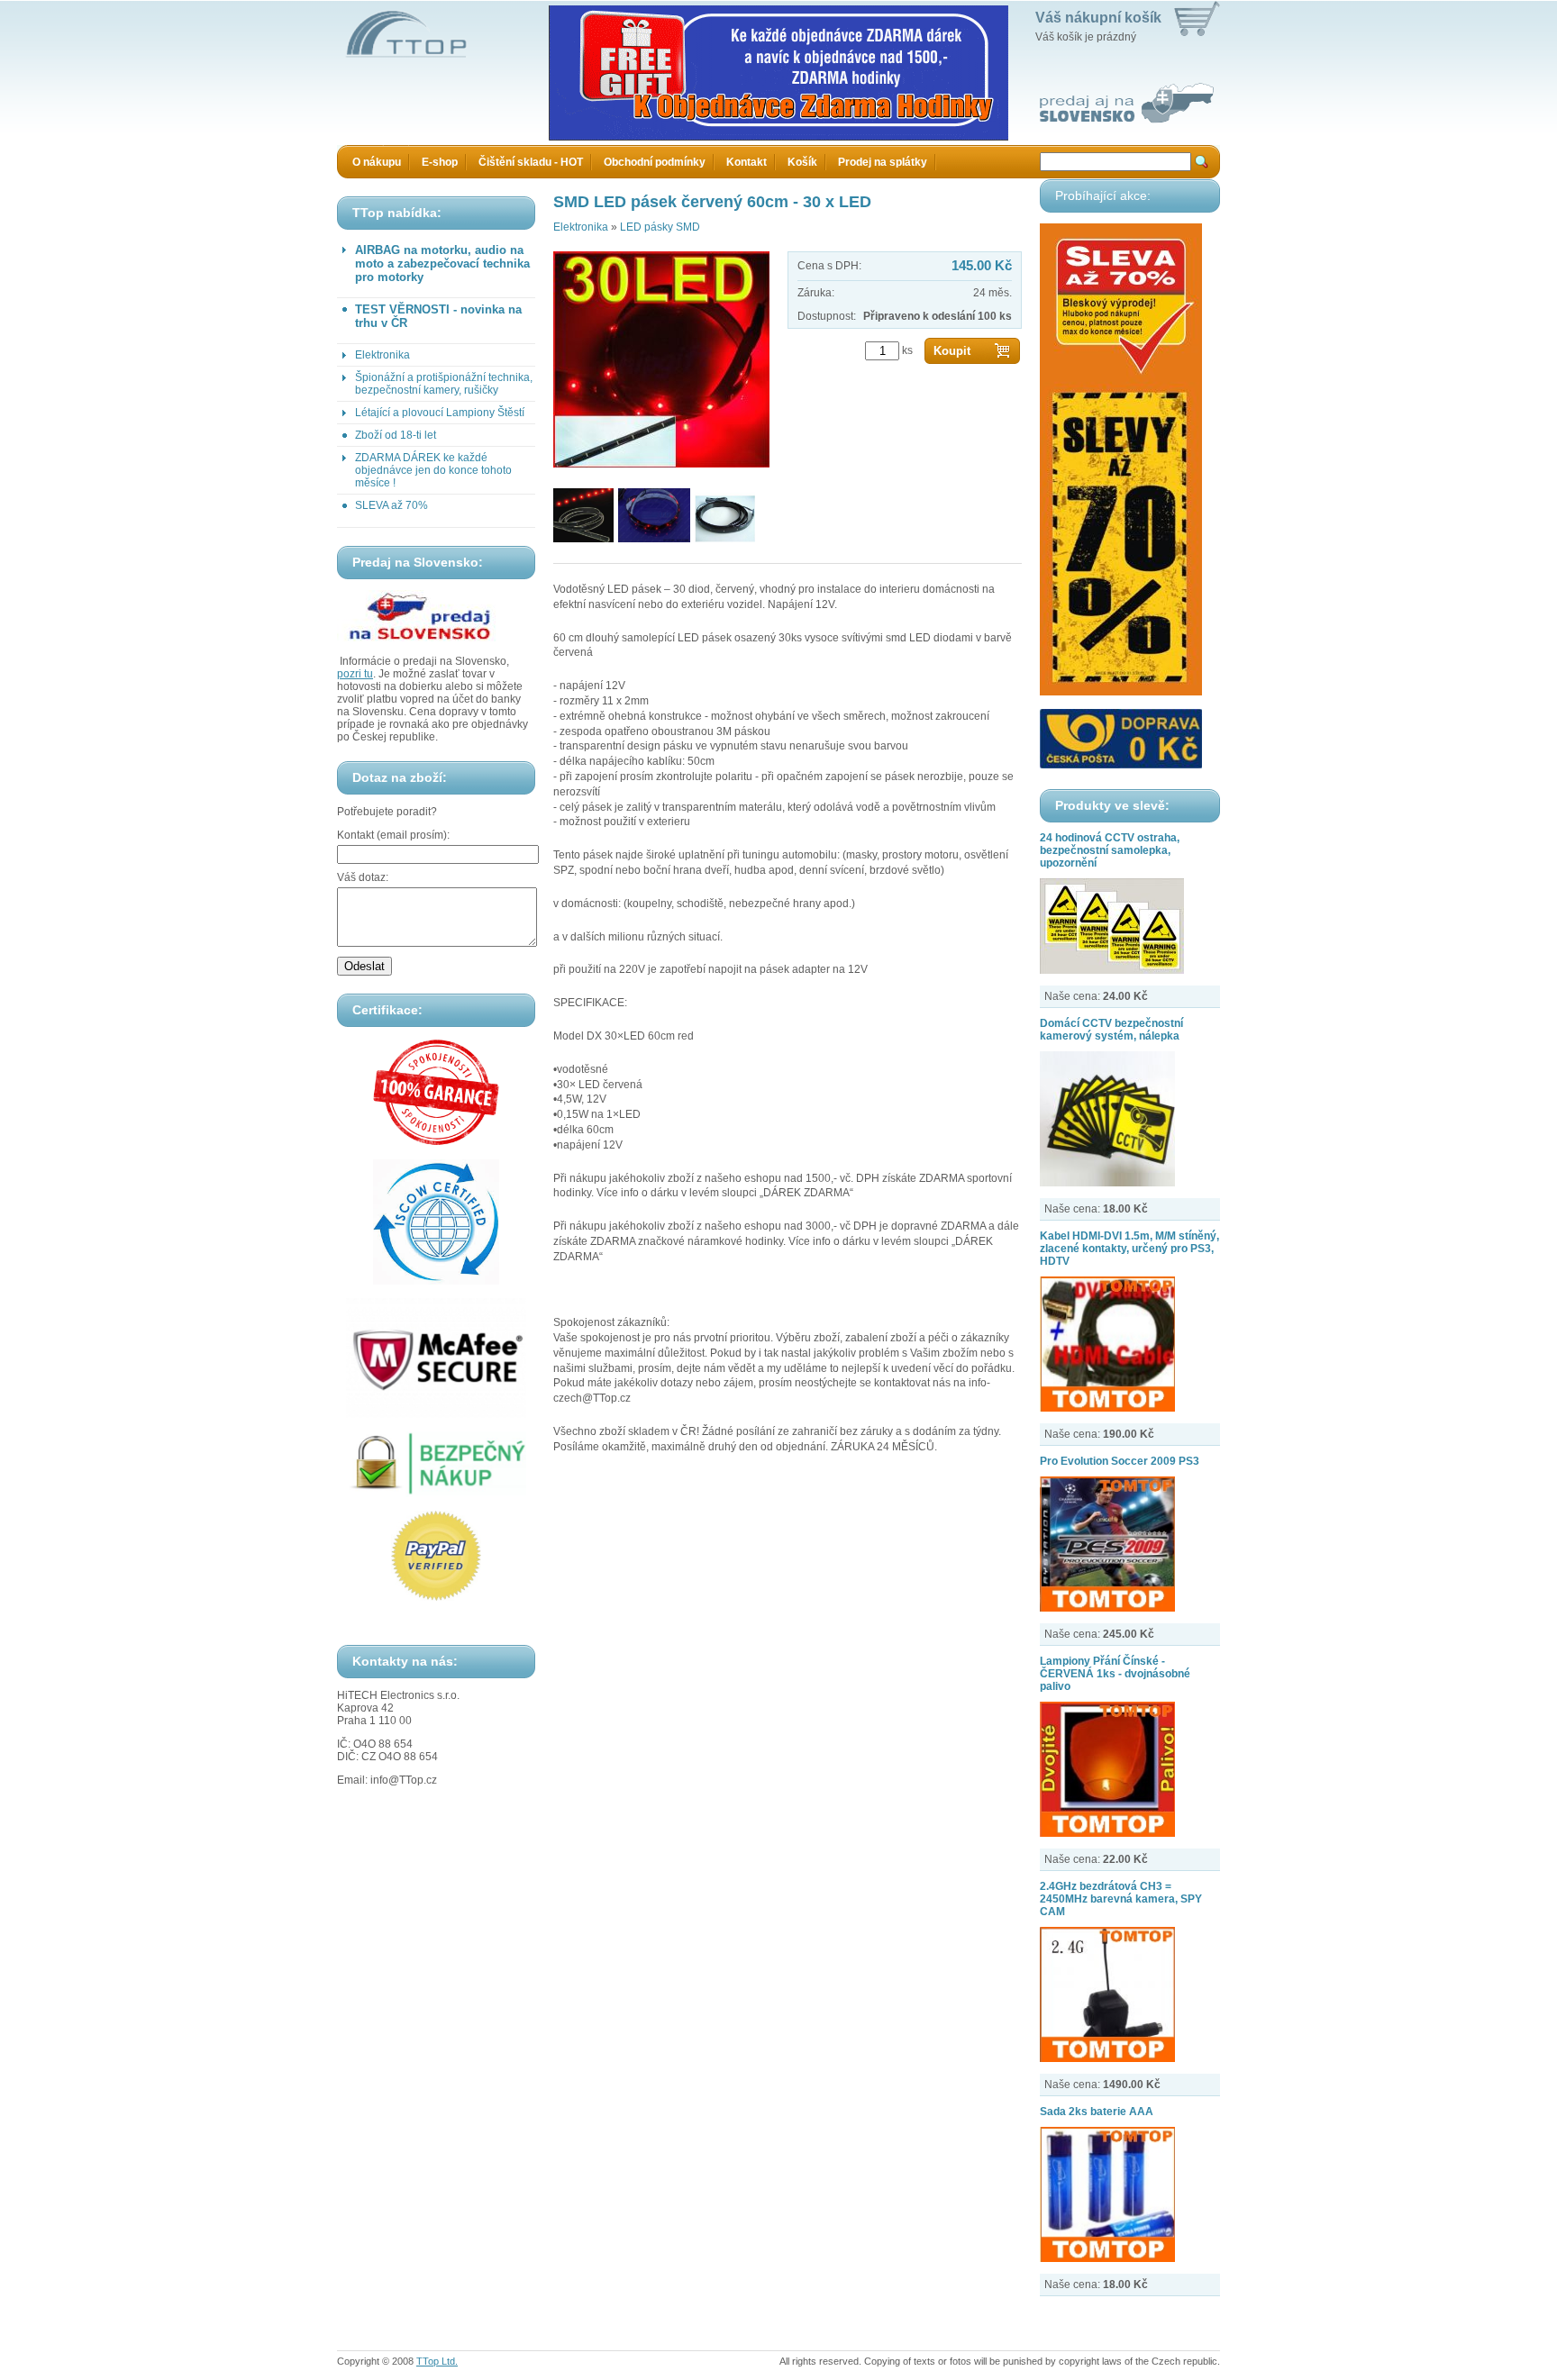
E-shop (440, 162)
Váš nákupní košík (1098, 18)
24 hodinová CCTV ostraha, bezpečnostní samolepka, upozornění (1110, 850)
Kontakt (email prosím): (393, 835)
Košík (802, 162)
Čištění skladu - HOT (531, 162)
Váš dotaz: (363, 877)
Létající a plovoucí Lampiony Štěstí (440, 413)
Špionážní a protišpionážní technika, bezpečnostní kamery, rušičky (444, 384)
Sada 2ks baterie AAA (1097, 2112)
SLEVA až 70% (392, 505)
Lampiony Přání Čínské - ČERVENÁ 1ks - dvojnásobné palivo (1115, 1674)
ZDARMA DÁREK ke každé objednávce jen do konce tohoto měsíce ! (433, 470)
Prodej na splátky (883, 162)
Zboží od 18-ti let (396, 435)
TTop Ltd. (437, 2361)
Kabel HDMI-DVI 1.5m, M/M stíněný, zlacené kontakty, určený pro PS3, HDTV (1129, 1249)
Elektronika (382, 355)
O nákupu (377, 162)
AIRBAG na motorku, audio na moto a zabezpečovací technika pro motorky (442, 263)
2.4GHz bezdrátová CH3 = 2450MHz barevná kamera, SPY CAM (1121, 1899)
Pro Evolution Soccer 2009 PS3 (1120, 1461)
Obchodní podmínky (655, 162)
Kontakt (747, 162)
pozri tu (355, 674)
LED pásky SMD (660, 227)
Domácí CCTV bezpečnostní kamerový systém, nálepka (1111, 1030)
